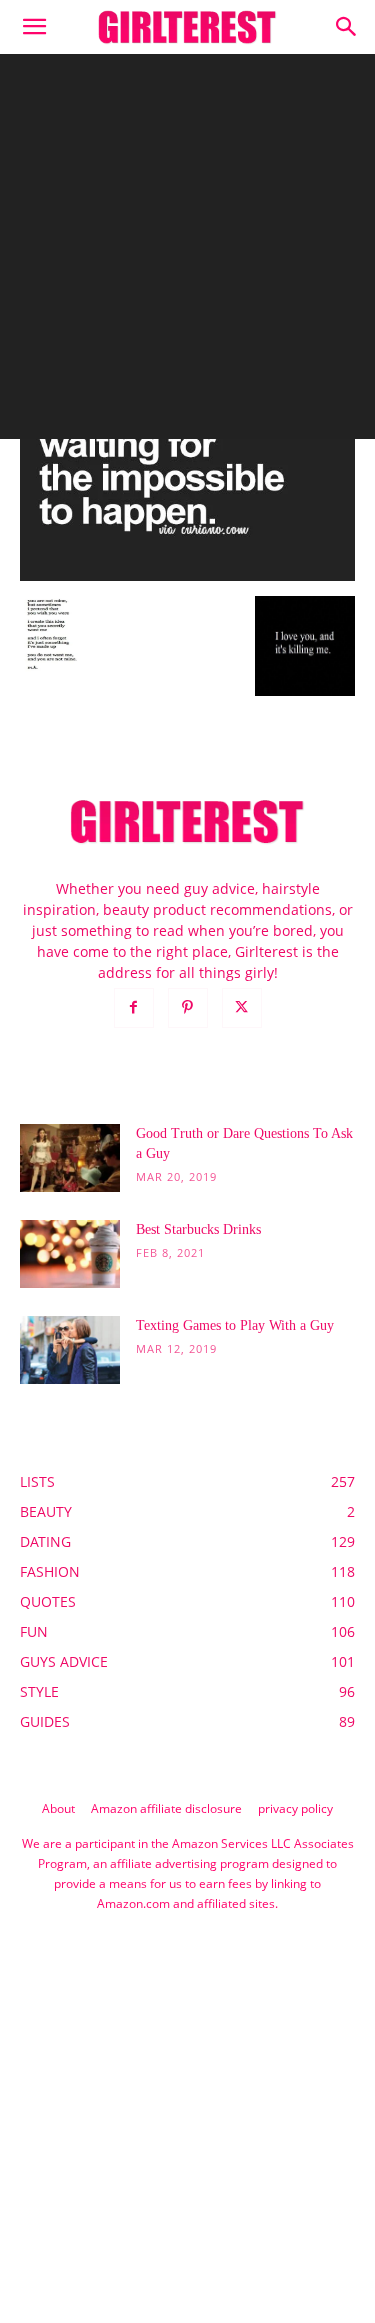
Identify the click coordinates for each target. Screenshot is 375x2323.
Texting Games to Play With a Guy (235, 1325)
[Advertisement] (187, 251)
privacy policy (295, 1808)
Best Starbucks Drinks (198, 1229)
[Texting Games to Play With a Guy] (70, 1350)
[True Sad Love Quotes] (187, 575)
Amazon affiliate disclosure (166, 1808)
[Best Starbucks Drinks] (70, 1254)
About (58, 1808)
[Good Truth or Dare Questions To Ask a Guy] (70, 1158)
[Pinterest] (188, 1008)
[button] (34, 27)
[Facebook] (134, 1008)
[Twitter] (242, 1008)
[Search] (347, 27)
